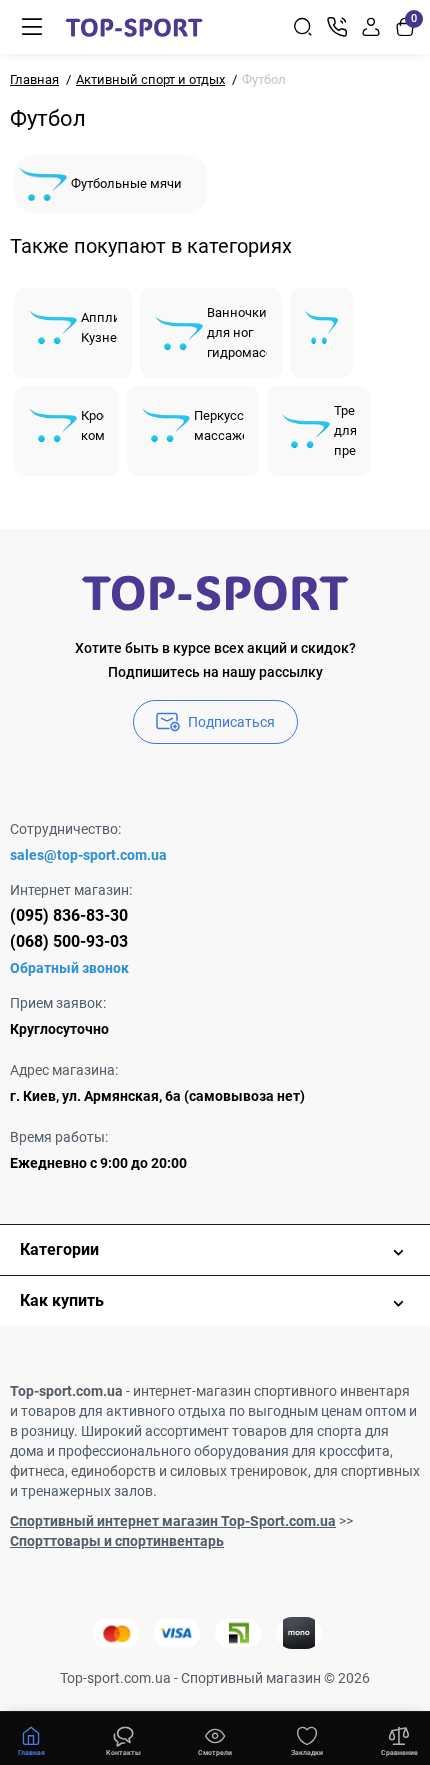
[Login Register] (371, 27)
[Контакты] (337, 27)
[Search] (303, 27)
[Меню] (32, 27)
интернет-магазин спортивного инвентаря (271, 1391)
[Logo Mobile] (134, 27)
